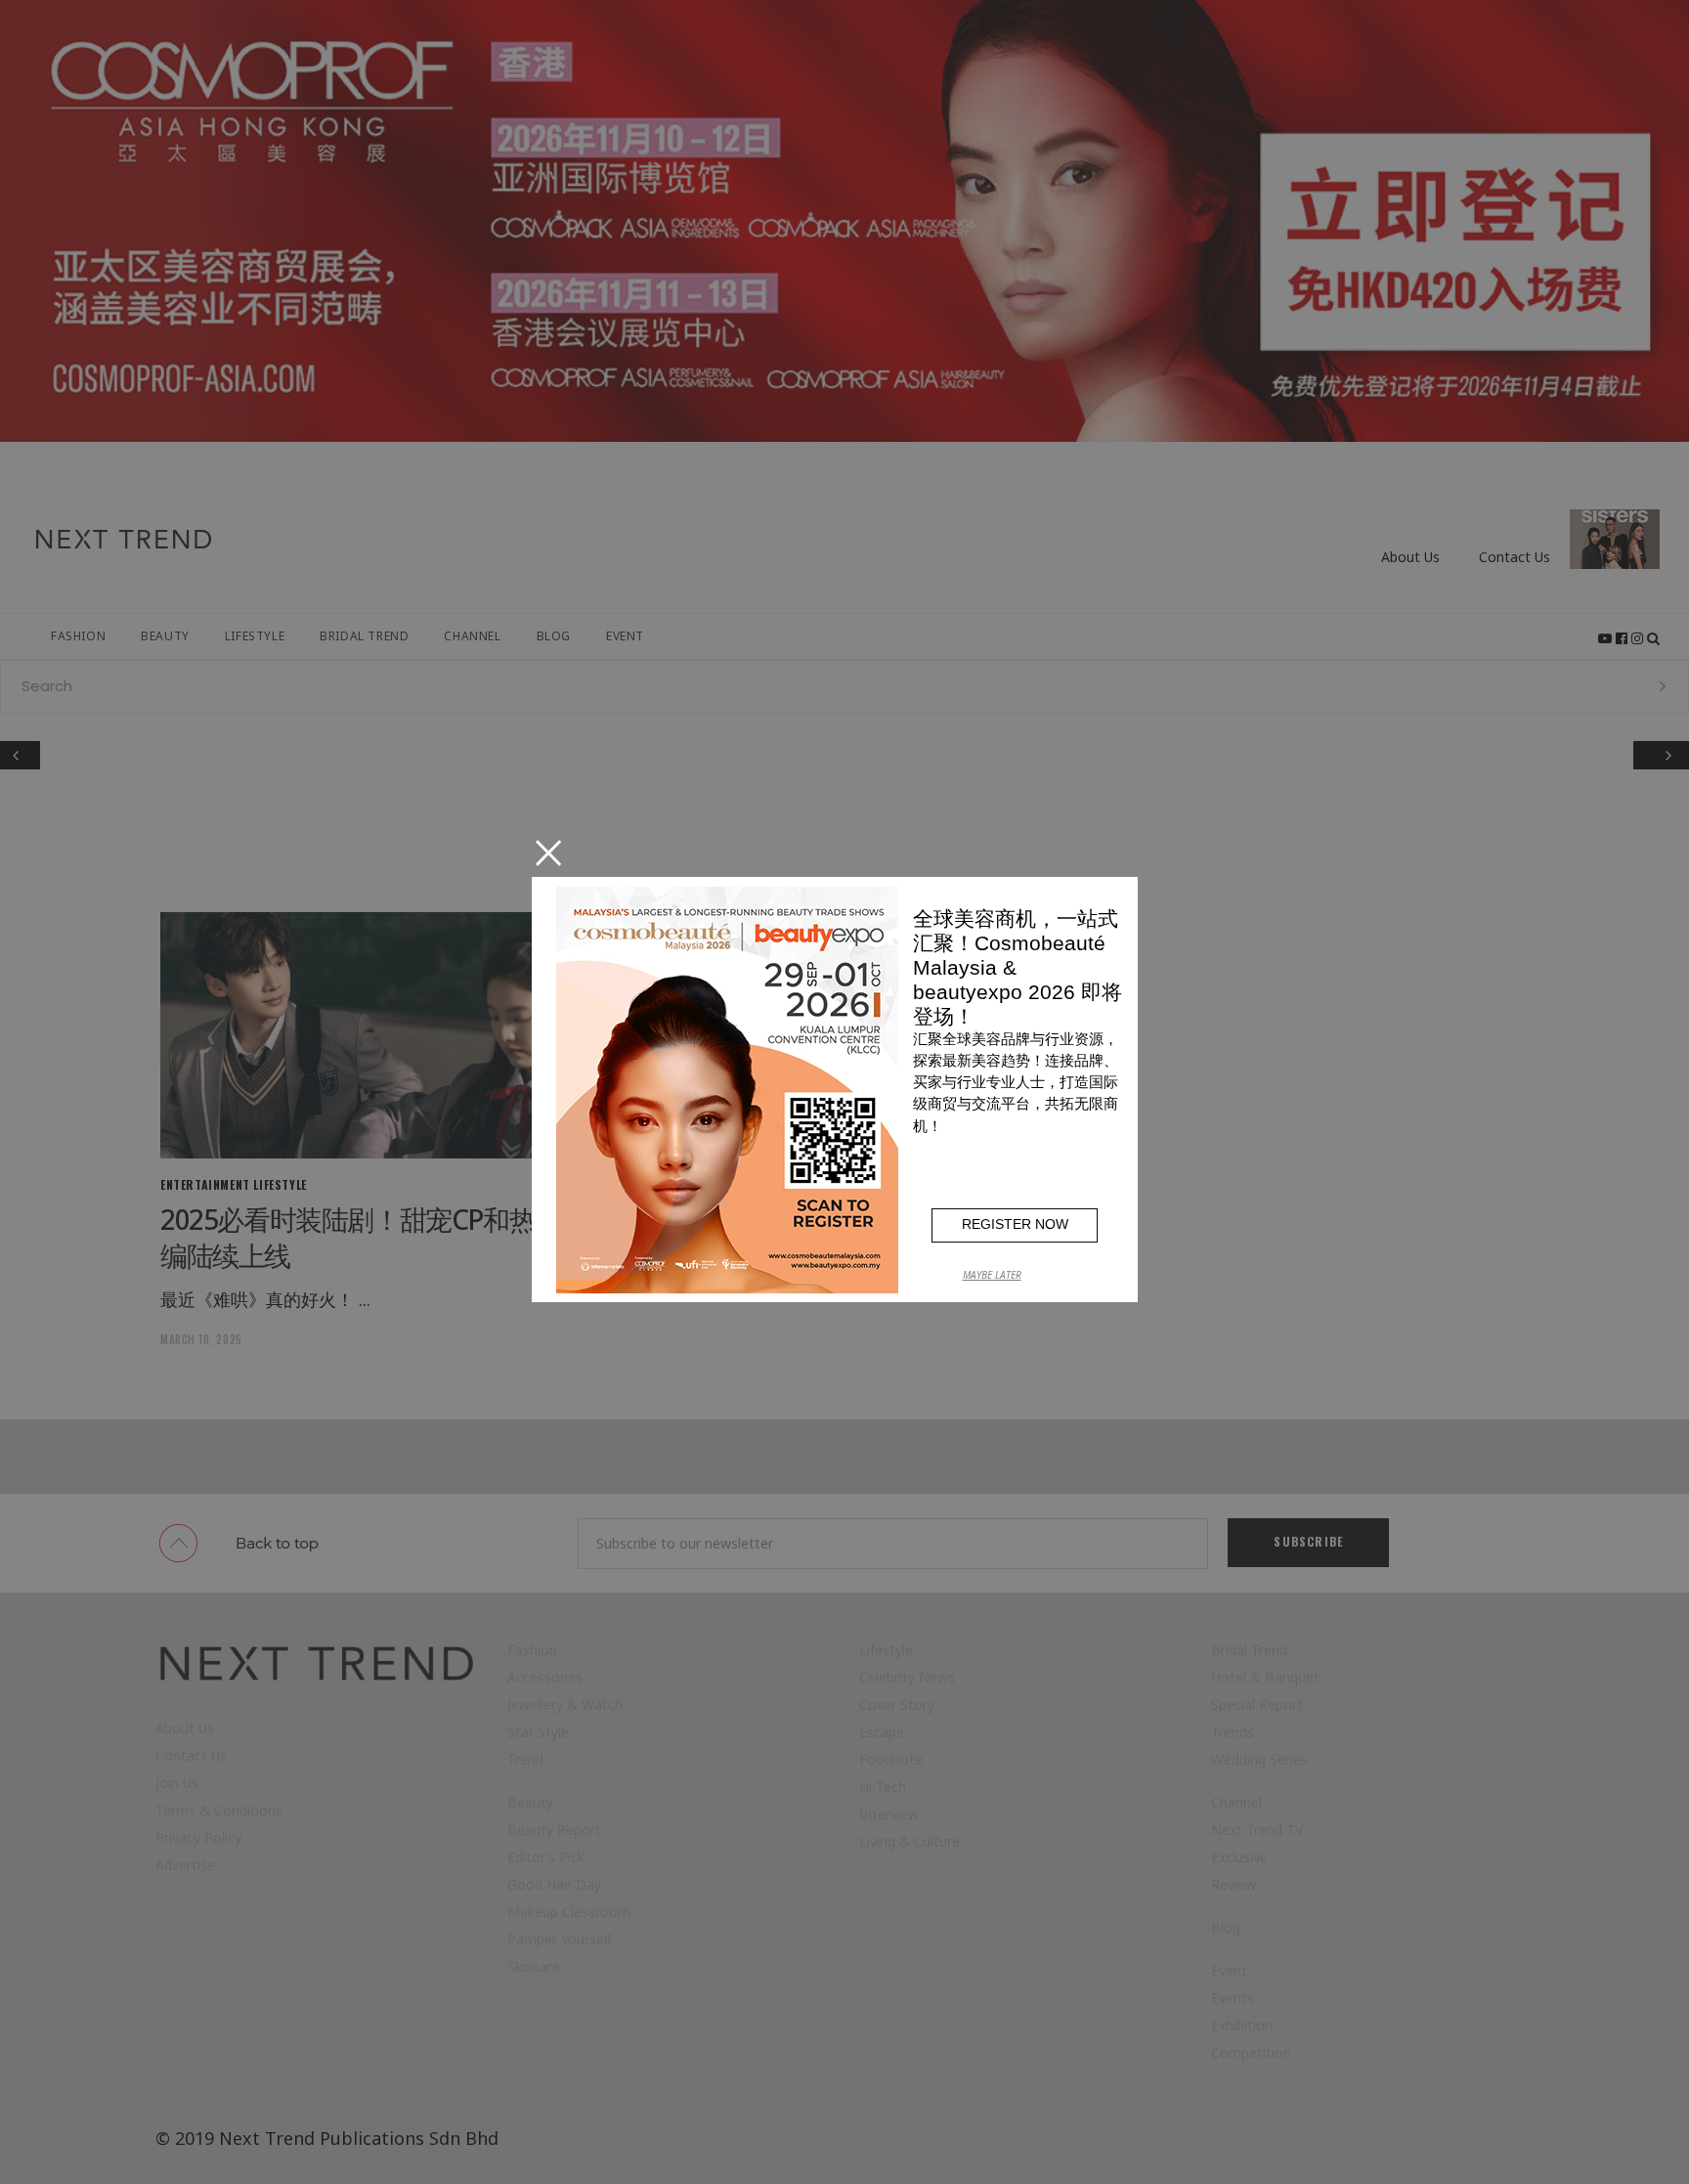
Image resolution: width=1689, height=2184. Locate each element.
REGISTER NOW (1015, 1224)
